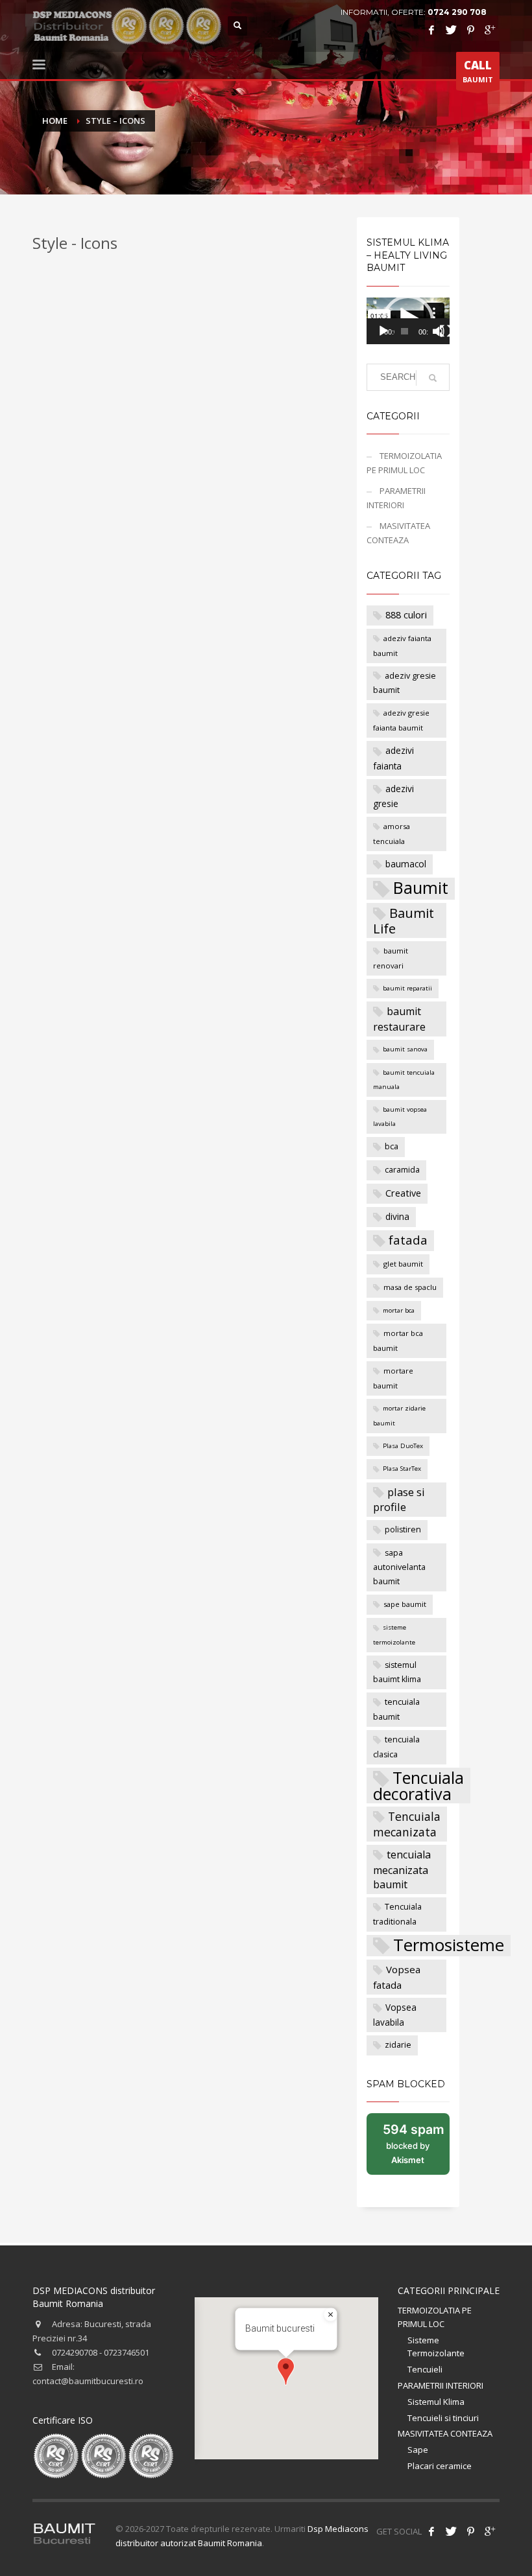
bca (392, 1146)
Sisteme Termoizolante (436, 2347)
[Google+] (490, 30)
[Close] (331, 2315)
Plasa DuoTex (403, 1446)
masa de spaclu (410, 1287)
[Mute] (439, 331)
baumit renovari (391, 958)
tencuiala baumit (396, 1709)
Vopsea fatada (397, 1977)
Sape (418, 2450)
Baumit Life (404, 921)
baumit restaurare (399, 1019)
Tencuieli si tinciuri (443, 2418)
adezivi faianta (393, 758)
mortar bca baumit (398, 1341)
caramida (402, 1170)
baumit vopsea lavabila (400, 1117)
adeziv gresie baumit (405, 683)
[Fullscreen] (446, 331)
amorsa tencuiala (392, 834)
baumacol (406, 864)
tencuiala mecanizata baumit (402, 1869)
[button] (286, 2371)
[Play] (383, 331)
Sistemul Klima (436, 2402)
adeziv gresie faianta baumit (401, 720)
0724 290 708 (457, 12)
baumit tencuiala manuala (404, 1080)
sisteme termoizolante (394, 1634)
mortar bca (399, 1310)
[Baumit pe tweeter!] (451, 2531)
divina (397, 1216)
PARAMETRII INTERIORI (396, 498)
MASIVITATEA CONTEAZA (398, 533)
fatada (408, 1240)
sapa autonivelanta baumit (399, 1567)
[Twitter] (451, 30)
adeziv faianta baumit (402, 646)
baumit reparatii (407, 988)
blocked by (416, 2148)
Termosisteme (449, 1946)
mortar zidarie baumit (399, 1415)
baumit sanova (405, 1049)
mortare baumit (393, 1378)
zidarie (398, 2045)
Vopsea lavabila (395, 2015)
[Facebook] (431, 30)
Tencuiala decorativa (418, 1786)
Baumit (421, 888)
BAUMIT (478, 71)
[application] (408, 321)
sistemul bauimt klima (397, 1672)
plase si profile (399, 1500)
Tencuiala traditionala (397, 1914)
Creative (403, 1193)
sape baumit (405, 1604)
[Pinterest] (470, 30)
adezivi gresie (393, 796)
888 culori (406, 615)
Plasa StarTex (402, 1469)
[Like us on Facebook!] (431, 2531)
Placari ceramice (440, 2466)
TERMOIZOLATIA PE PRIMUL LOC (404, 463)
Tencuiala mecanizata (407, 1824)
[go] (433, 378)
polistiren (403, 1529)
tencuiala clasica (396, 1747)
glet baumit (403, 1264)
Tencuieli (425, 2369)
